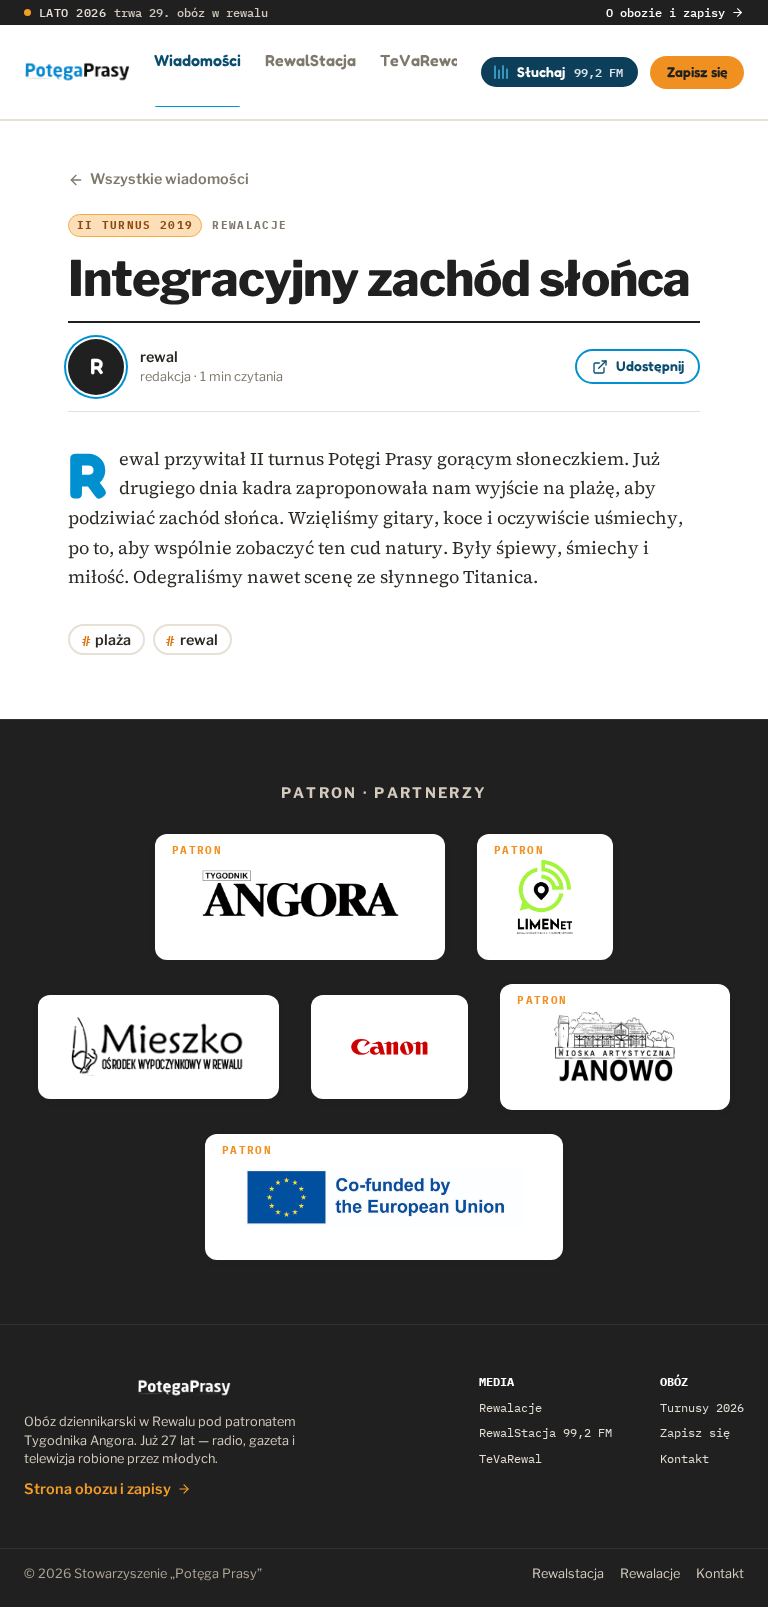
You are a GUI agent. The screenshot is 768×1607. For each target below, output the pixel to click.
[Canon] (389, 1047)
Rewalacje (510, 1407)
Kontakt (684, 1458)
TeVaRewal (422, 60)
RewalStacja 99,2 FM (545, 1432)
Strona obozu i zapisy (97, 1489)
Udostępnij (650, 365)
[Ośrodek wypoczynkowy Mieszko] (158, 1047)
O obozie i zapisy (665, 12)
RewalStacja (310, 60)
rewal (192, 639)
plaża (107, 639)
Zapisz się (697, 71)
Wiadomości (197, 60)
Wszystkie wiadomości (169, 179)
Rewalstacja (568, 1573)
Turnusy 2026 (702, 1407)
